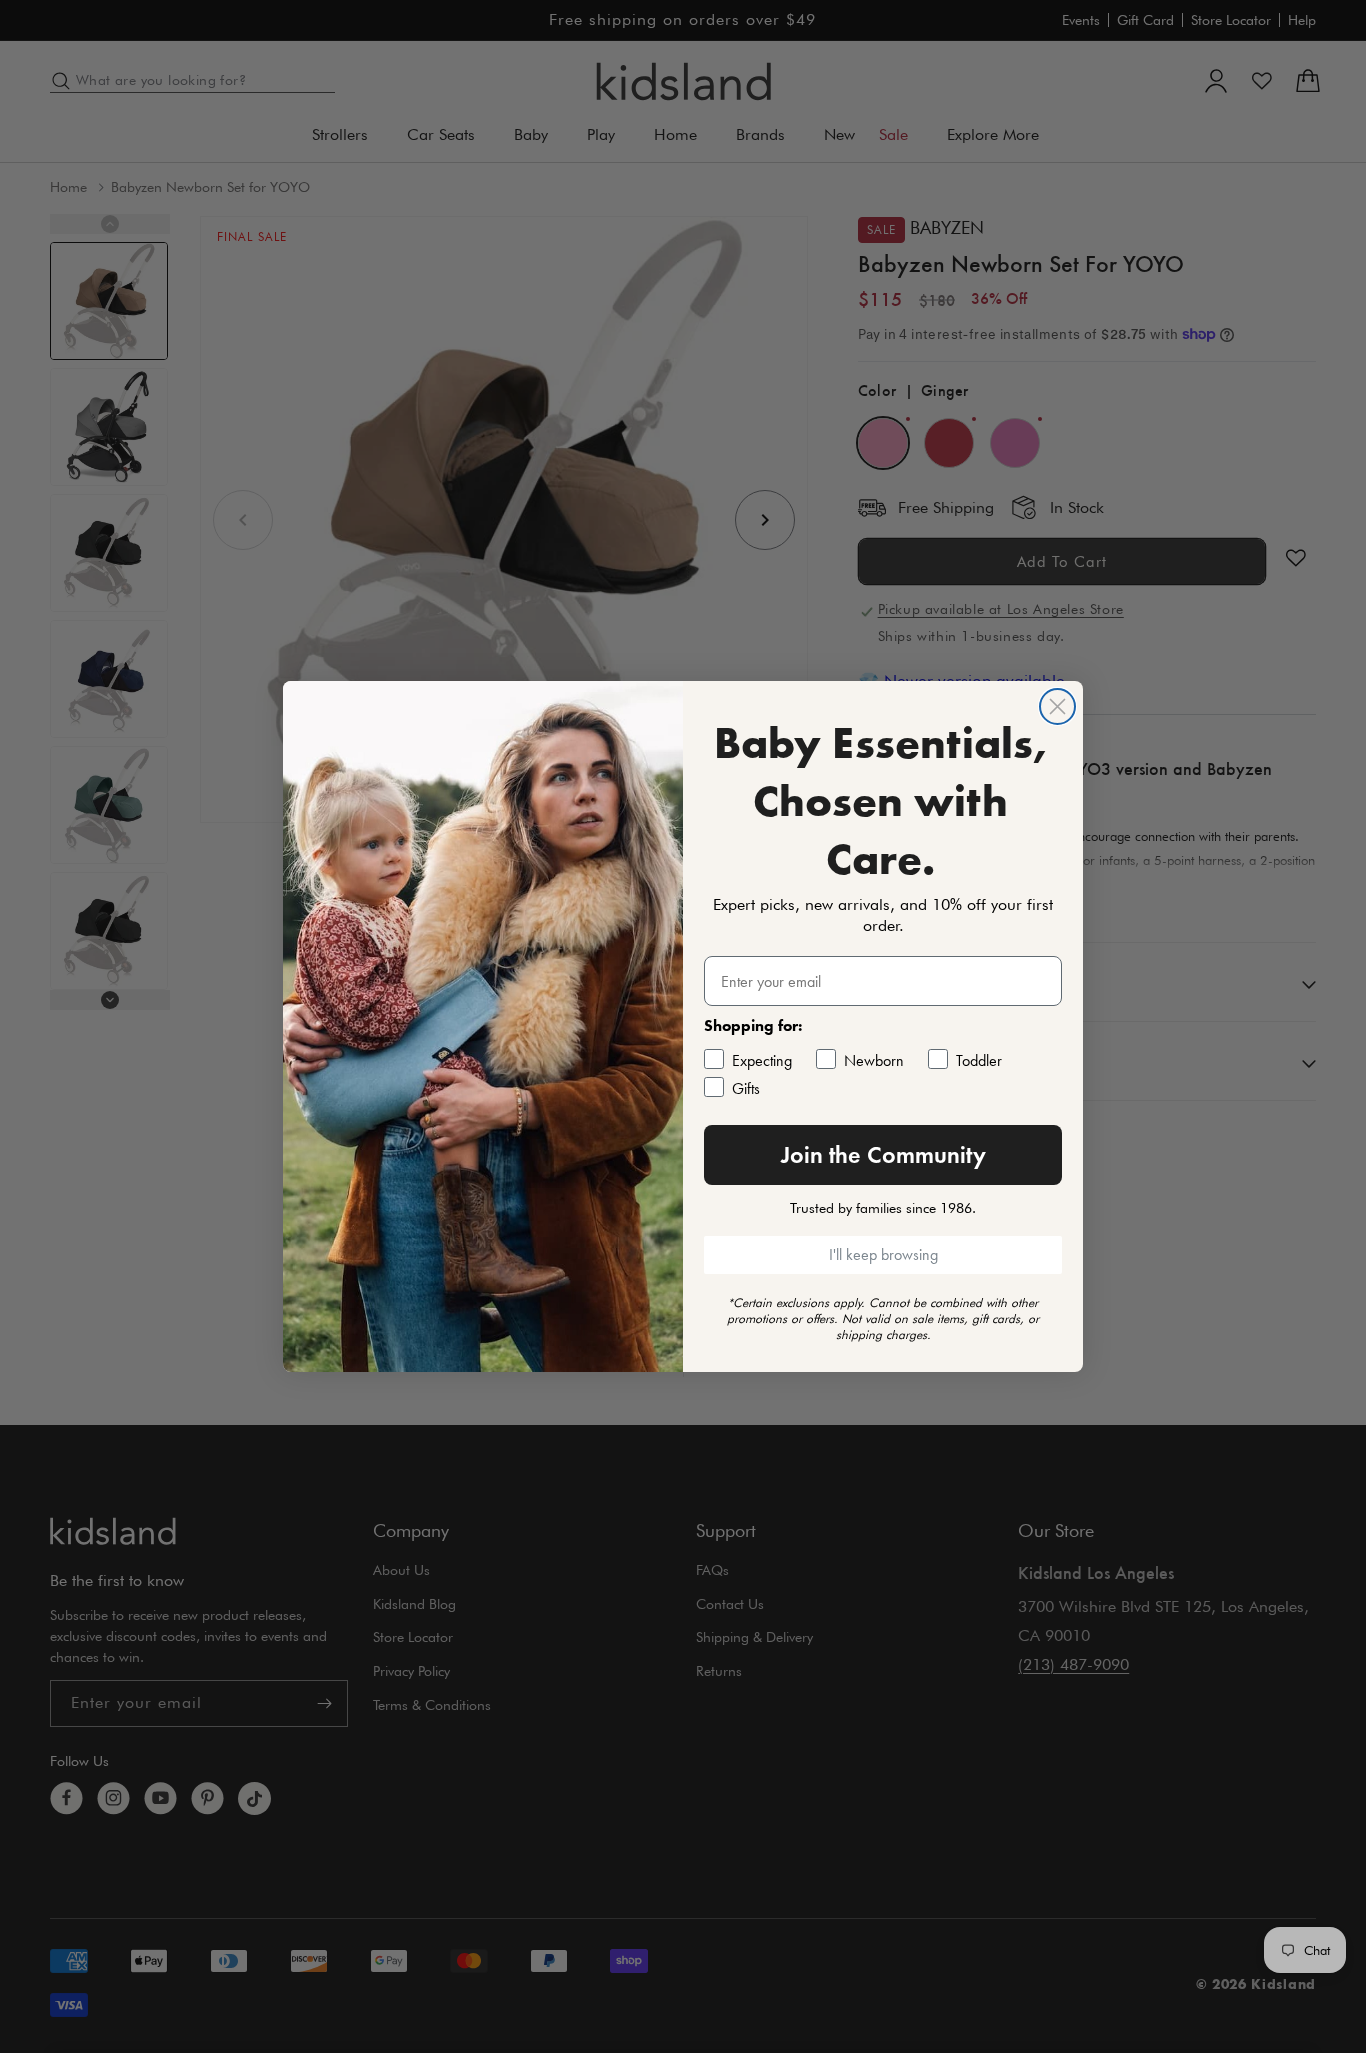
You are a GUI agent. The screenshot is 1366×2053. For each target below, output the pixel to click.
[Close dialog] (1057, 706)
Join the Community (883, 1154)
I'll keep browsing (883, 1254)
